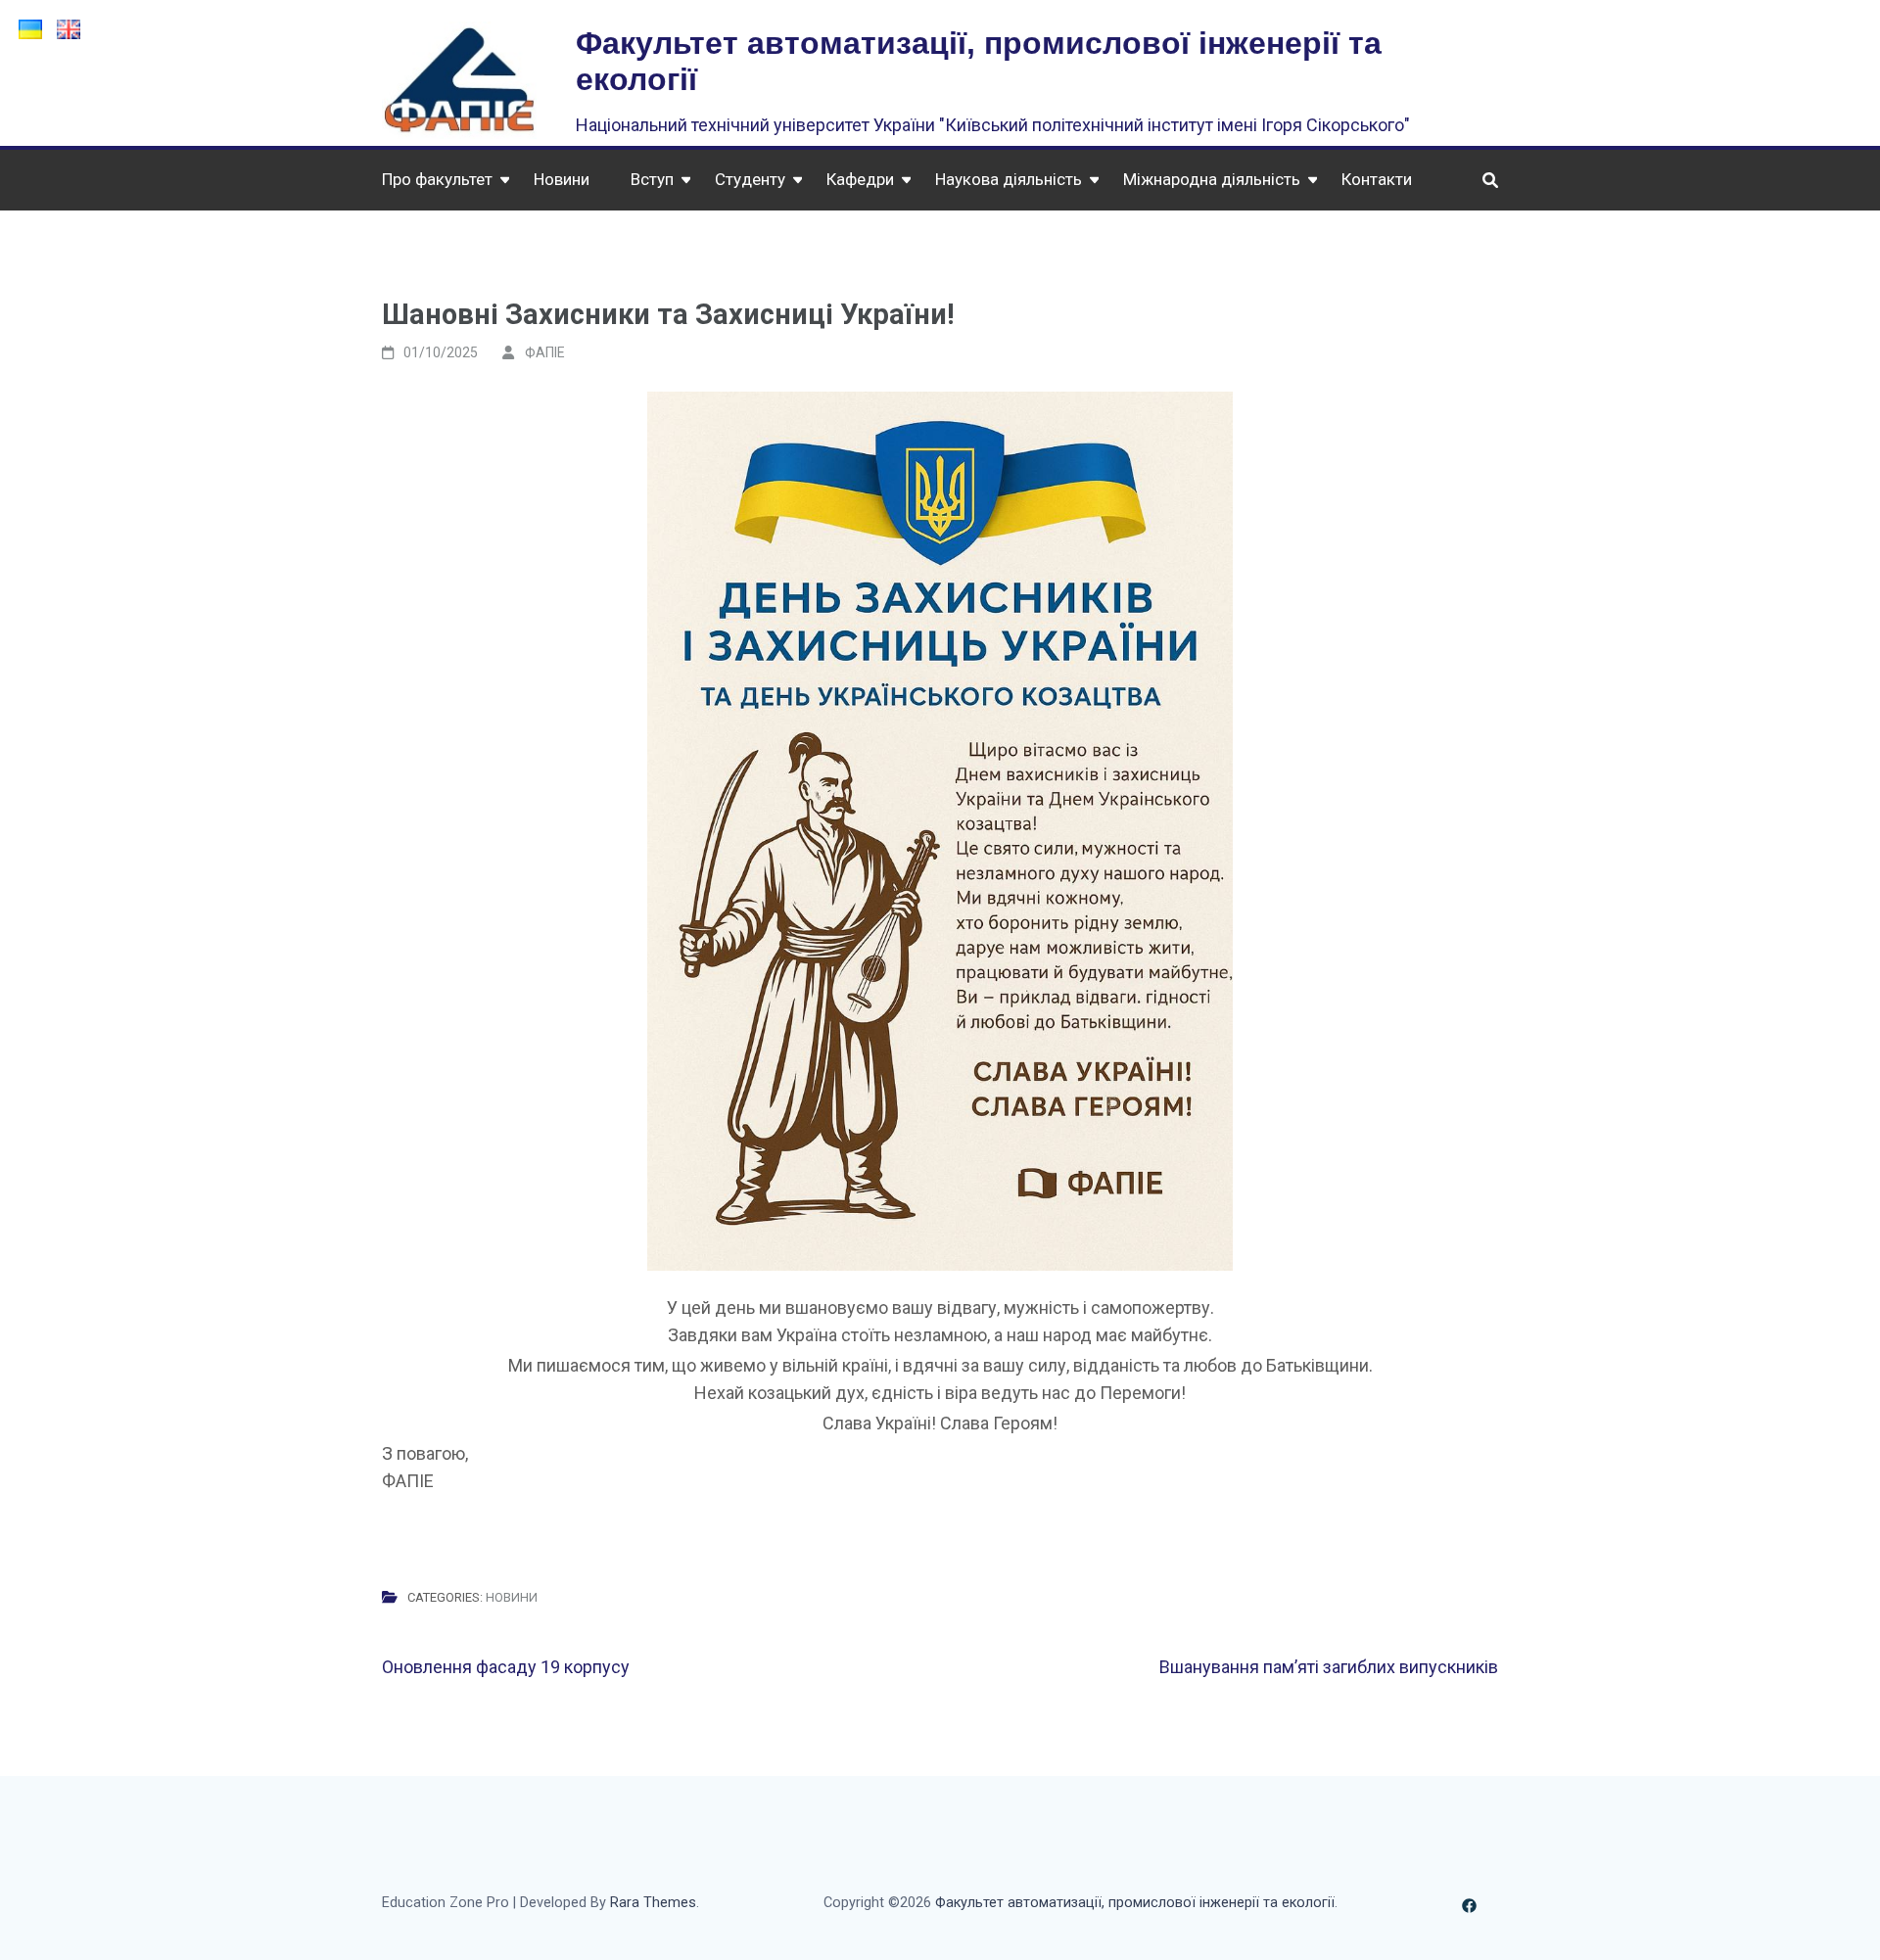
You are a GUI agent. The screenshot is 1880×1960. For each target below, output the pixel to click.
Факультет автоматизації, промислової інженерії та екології (1135, 1903)
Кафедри (860, 179)
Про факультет (437, 179)
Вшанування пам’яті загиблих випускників (1329, 1667)
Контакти (1377, 179)
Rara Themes (653, 1903)
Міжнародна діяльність (1212, 179)
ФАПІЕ (545, 352)
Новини (562, 179)
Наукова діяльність (1009, 179)
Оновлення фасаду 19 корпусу (506, 1667)
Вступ (652, 179)
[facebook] (1469, 1903)
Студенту (750, 179)
